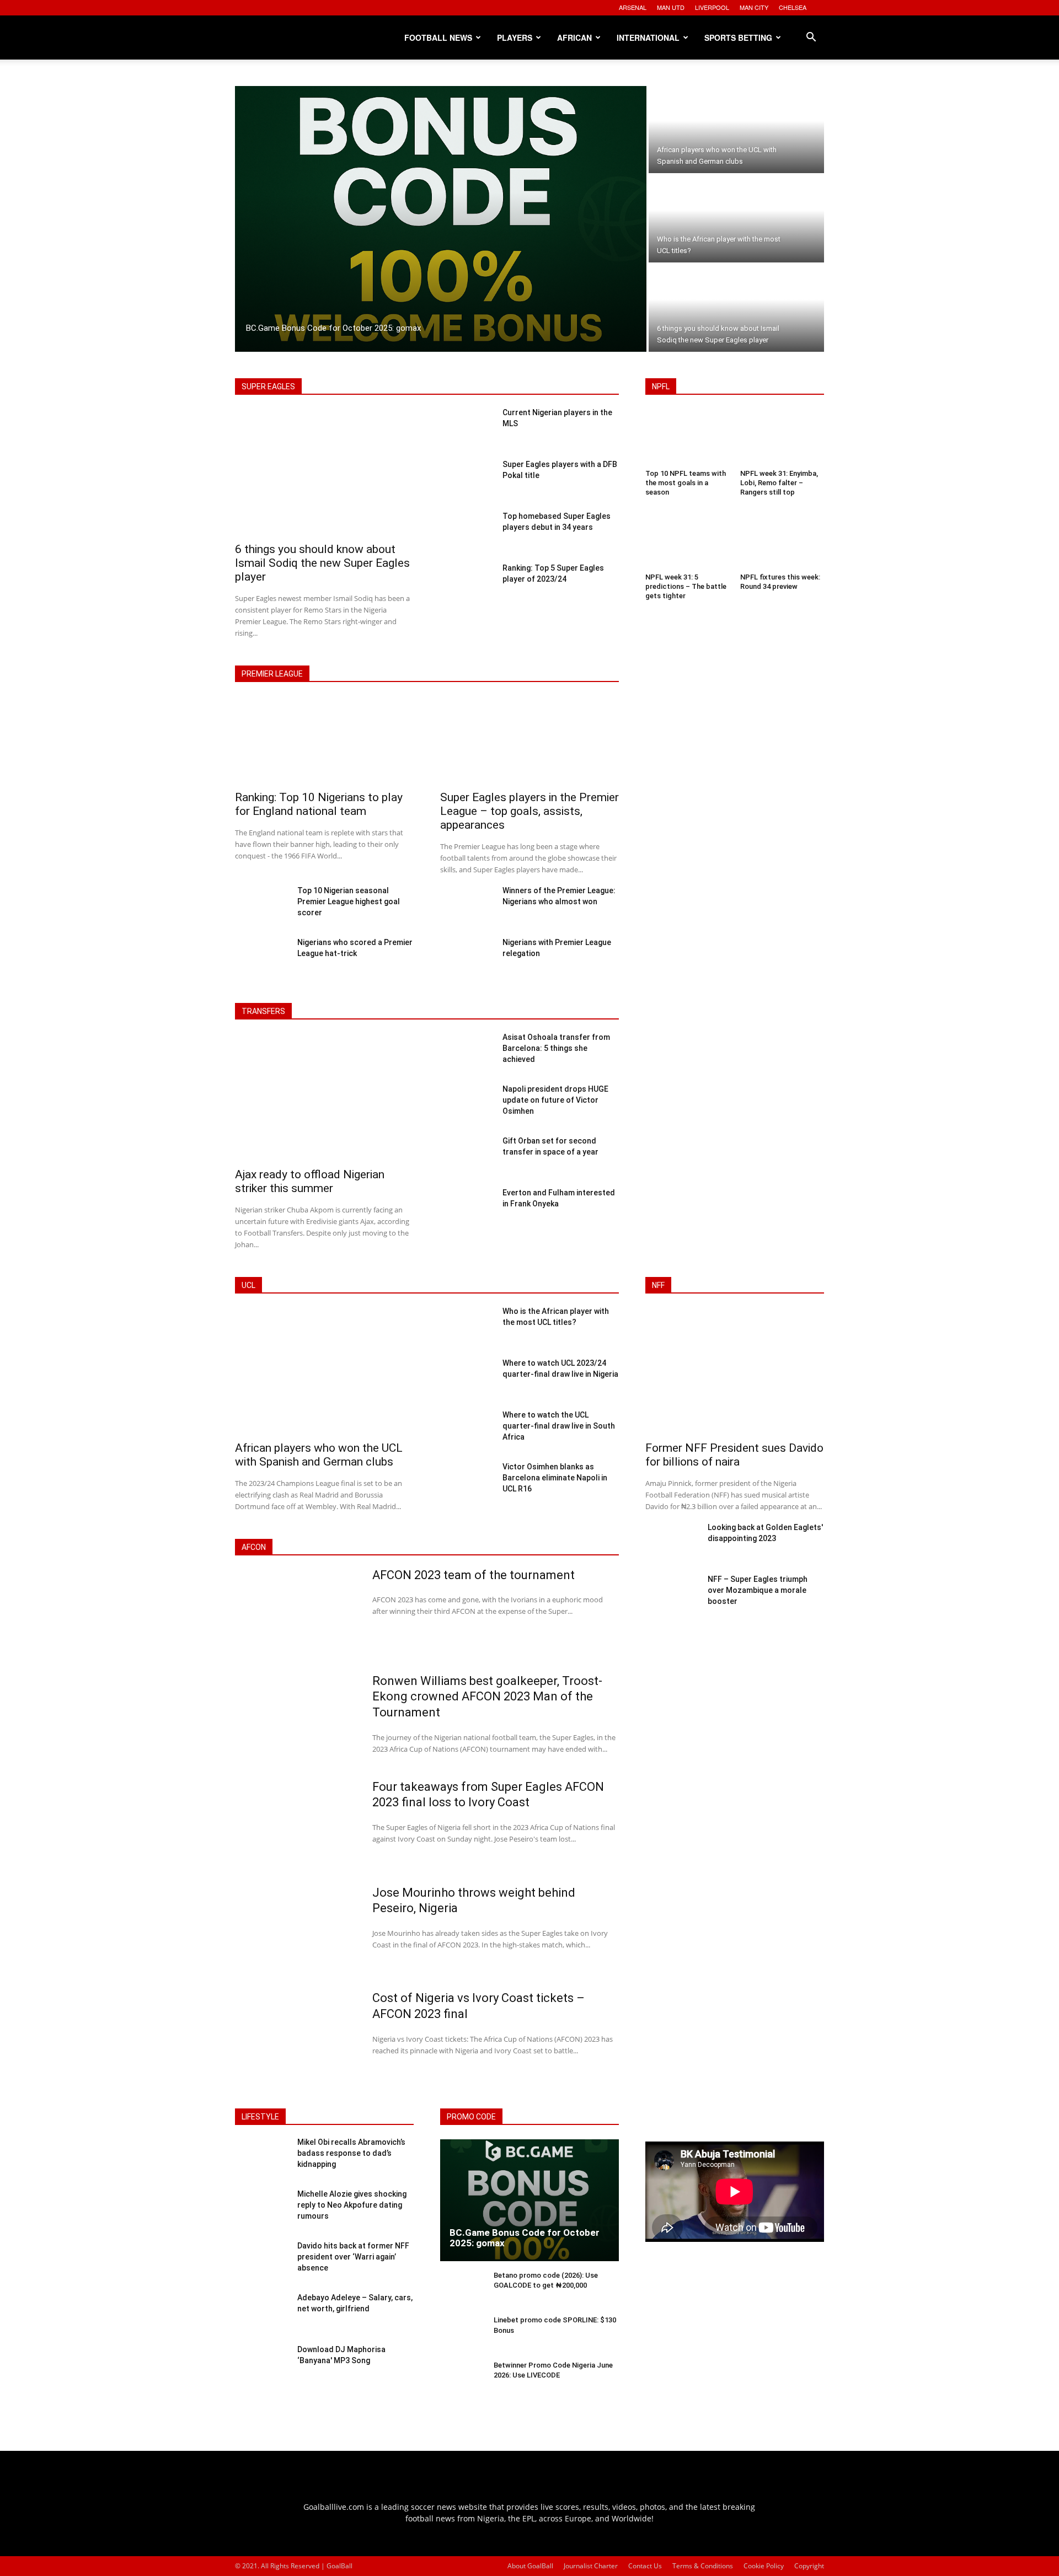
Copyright (809, 2566)
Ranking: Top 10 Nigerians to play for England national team (319, 804)
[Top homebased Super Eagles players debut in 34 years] (467, 532)
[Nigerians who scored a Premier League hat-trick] (262, 958)
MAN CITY (754, 7)
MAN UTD (671, 7)
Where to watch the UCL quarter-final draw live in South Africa (559, 1426)
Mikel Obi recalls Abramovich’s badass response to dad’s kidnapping (351, 2153)
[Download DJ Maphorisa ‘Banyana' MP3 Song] (262, 2365)
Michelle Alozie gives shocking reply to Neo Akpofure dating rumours (352, 2205)
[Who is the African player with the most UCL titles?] (736, 219)
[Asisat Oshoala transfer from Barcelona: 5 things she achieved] (467, 1053)
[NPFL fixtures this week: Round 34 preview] (782, 542)
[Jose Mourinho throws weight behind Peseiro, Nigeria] (296, 1930)
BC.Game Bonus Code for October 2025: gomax (525, 2238)
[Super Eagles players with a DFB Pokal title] (467, 480)
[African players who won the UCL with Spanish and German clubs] (736, 130)
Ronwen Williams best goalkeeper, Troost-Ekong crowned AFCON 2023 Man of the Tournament (487, 1697)
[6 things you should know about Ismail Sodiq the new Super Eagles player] (736, 308)
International (648, 37)
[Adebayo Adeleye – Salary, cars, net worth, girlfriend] (262, 2314)
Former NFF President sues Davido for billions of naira (734, 1455)
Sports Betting (738, 37)
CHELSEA (793, 7)
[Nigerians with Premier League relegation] (467, 958)
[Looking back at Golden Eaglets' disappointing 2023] (672, 1543)
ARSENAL (633, 7)
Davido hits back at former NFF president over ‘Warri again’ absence (353, 2256)
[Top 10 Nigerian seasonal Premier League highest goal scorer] (262, 906)
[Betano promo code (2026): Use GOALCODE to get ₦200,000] (462, 2290)
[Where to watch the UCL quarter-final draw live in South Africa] (467, 1430)
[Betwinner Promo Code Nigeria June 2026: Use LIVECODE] (462, 2379)
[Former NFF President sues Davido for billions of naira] (735, 1372)
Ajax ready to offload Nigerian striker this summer (310, 1181)
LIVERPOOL (712, 7)
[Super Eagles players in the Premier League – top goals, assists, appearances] (529, 741)
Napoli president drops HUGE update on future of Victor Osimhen (555, 1100)
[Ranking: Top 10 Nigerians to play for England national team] (324, 741)
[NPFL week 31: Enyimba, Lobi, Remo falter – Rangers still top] (782, 438)
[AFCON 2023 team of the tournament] (296, 1613)
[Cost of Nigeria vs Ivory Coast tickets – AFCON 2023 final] (296, 2036)
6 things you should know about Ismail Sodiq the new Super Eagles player (322, 563)
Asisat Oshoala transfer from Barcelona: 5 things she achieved (556, 1048)
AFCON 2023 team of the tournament (474, 1575)
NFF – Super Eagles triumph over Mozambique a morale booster (758, 1590)
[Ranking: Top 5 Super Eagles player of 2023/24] (467, 583)
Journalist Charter (591, 2566)
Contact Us (645, 2566)
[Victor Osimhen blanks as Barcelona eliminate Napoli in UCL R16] (467, 1482)
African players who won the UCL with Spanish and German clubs (319, 1455)
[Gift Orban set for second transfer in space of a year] (467, 1156)
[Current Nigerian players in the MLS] (467, 428)
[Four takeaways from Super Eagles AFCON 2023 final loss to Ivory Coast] (296, 1824)
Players (515, 37)
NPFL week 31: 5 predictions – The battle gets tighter (686, 586)
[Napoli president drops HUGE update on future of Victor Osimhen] (467, 1104)
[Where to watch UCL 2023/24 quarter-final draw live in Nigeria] (467, 1378)
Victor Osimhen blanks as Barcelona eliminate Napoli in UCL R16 (555, 1478)
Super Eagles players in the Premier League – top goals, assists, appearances (529, 811)
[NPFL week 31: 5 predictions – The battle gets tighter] (687, 542)
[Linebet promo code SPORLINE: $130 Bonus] (462, 2334)
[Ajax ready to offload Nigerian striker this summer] (324, 1098)
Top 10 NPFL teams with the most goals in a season (686, 483)
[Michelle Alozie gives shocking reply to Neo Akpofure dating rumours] (262, 2210)
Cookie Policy (764, 2566)
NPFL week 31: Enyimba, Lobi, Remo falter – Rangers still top (779, 483)
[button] (811, 38)
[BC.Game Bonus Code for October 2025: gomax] (441, 219)
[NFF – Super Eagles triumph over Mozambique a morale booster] (672, 1595)
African (574, 37)
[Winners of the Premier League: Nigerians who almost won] (467, 906)
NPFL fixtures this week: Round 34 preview (780, 582)
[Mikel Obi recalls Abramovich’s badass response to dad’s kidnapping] (262, 2158)
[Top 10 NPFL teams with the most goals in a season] (687, 438)
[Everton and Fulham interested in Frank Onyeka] (467, 1208)
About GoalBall (530, 2566)
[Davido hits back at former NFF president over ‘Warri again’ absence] (262, 2262)
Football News (438, 37)
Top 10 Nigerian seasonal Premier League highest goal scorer (349, 901)
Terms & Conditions (703, 2566)
